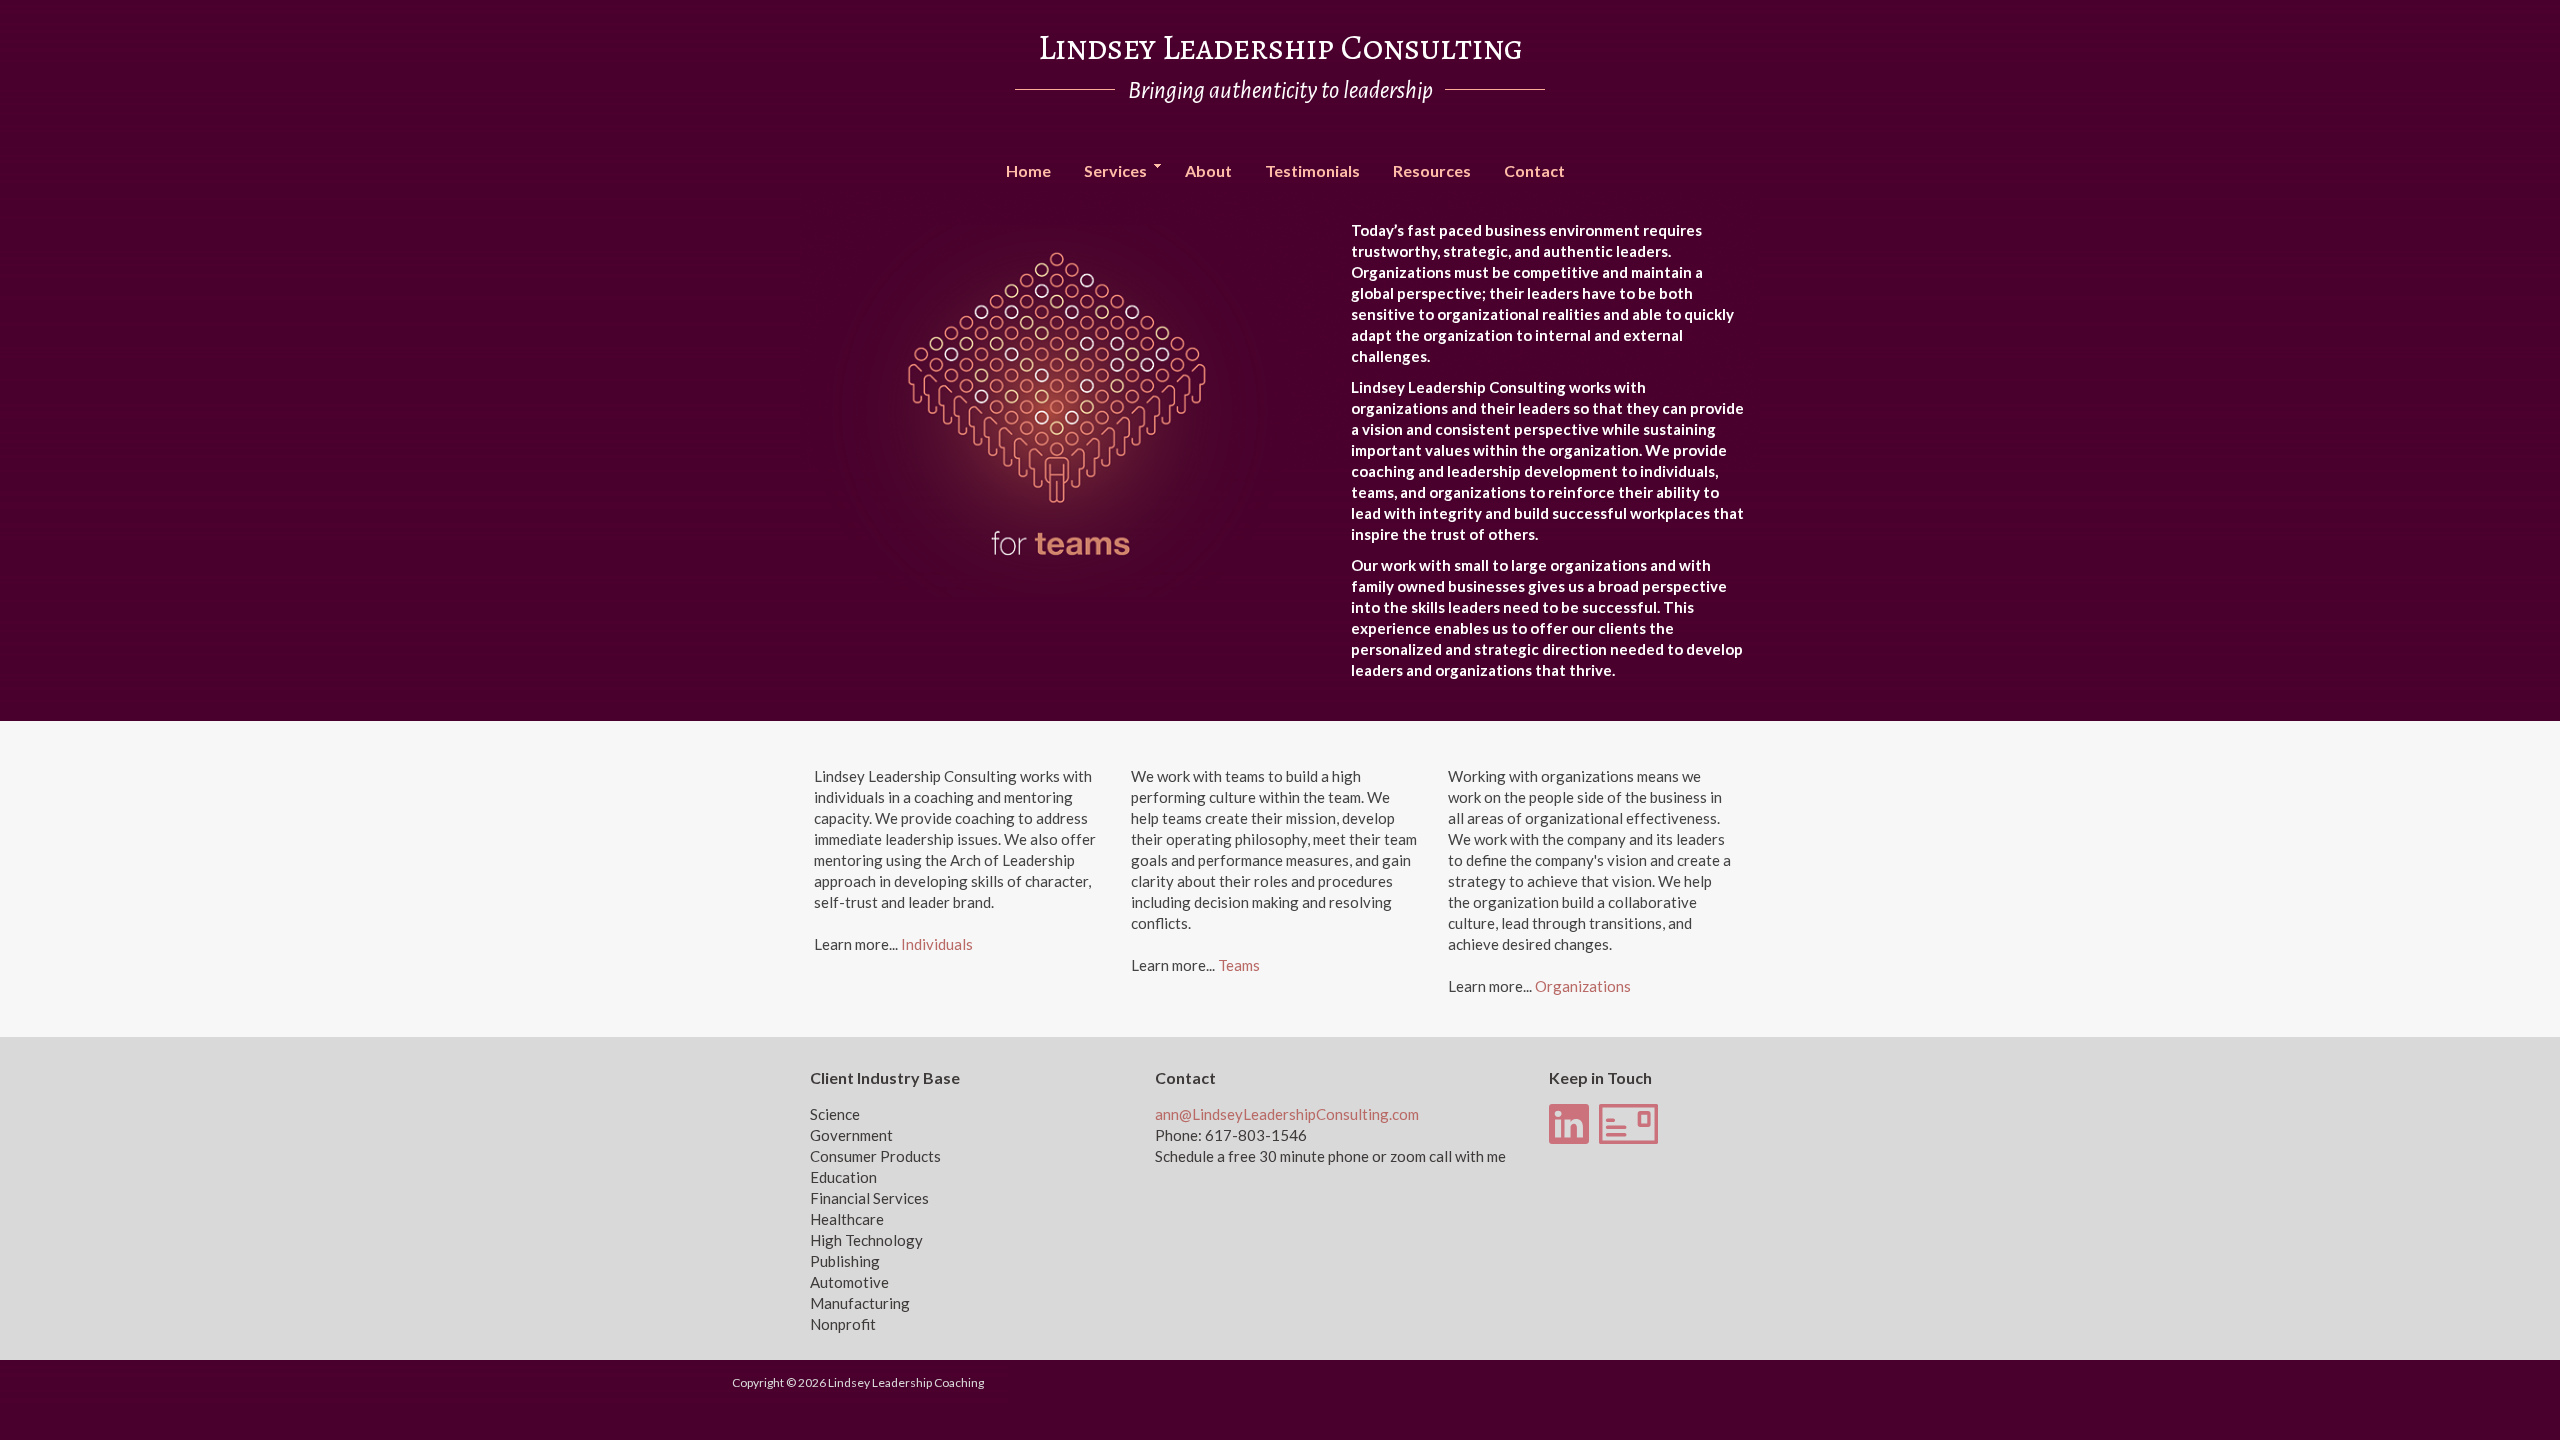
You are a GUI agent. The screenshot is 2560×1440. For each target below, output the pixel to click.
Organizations (1583, 986)
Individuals (937, 944)
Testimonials (1312, 170)
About (1208, 170)
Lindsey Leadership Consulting (1280, 47)
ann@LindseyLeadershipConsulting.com (1287, 1114)
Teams (1239, 965)
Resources (1432, 170)
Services (1108, 171)
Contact (1534, 170)
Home (1028, 170)
